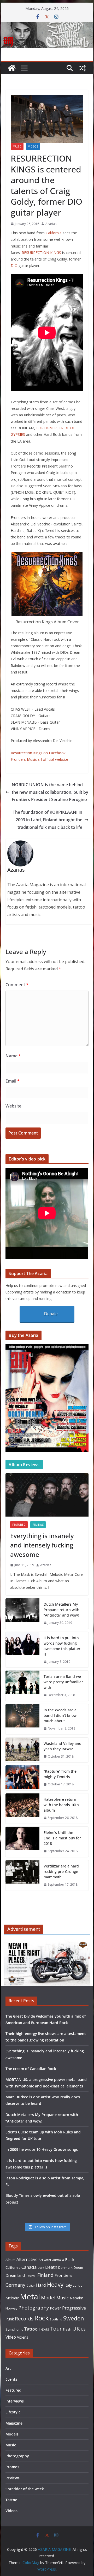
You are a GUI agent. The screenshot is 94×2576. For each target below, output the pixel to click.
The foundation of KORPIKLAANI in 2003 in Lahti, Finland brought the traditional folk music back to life (48, 820)
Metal (30, 2297)
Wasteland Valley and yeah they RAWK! (63, 1746)
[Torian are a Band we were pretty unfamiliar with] (22, 1686)
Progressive (74, 2308)
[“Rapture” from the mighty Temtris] (22, 1778)
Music (17, 146)
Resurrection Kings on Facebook (38, 753)
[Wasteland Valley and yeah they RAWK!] (22, 1750)
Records (24, 2318)
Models (12, 2434)
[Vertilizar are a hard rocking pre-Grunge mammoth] (22, 1875)
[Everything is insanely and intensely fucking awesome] (47, 1495)
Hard (41, 2285)
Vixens (23, 2337)
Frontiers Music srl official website (39, 759)
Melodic (12, 2298)
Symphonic (14, 2329)
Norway (11, 2308)
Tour (56, 2329)
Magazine (14, 2423)
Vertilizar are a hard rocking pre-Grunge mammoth (61, 1871)
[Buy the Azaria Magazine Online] (47, 1347)
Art (41, 2260)
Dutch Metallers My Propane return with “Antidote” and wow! (61, 1610)
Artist (48, 2260)
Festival (31, 2276)
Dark (41, 2268)
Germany (15, 2285)
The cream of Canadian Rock (31, 2069)
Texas (44, 2329)
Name (13, 1056)
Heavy (55, 2284)
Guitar (31, 2286)
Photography (34, 2308)
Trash (67, 2329)
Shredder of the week (25, 2489)
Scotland (56, 2319)
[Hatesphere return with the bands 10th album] (22, 1809)
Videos (33, 146)
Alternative (27, 2260)
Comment (17, 985)
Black (70, 2260)
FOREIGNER (46, 428)
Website (13, 1106)
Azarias (51, 224)
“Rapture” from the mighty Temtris (60, 1774)
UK (76, 2328)
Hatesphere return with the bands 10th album (61, 1805)
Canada (29, 2267)
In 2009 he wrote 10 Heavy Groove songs (42, 2149)
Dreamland (15, 2275)
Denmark (65, 2267)
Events (11, 2379)
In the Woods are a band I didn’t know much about (60, 1715)
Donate (51, 1314)
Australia (58, 2260)
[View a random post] (82, 68)
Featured (19, 1525)
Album (10, 2260)
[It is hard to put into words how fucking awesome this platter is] (22, 1650)
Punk (10, 2319)
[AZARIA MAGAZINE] (47, 26)
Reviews (38, 1525)
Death (51, 2267)
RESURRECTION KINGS (41, 253)
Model (48, 2297)
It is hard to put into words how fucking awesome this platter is (62, 1646)
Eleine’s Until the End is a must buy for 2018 (62, 1838)
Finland (45, 2275)
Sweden (74, 2318)
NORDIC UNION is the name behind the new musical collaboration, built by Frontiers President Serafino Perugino (50, 792)
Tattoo (31, 2329)
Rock (42, 2318)
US (83, 2329)
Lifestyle (13, 2412)
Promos (12, 2467)
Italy (68, 2285)
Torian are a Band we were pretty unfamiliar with (63, 1682)
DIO (14, 266)
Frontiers (63, 2275)
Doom (78, 2267)
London (79, 2285)
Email (13, 1081)
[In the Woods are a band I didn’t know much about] (22, 1719)
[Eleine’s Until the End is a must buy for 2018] (22, 1842)
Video (11, 2337)
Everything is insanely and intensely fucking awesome (42, 1545)
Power (55, 2308)
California (54, 233)
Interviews (15, 2401)
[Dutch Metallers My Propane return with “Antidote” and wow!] (22, 1614)
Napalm (77, 2298)
